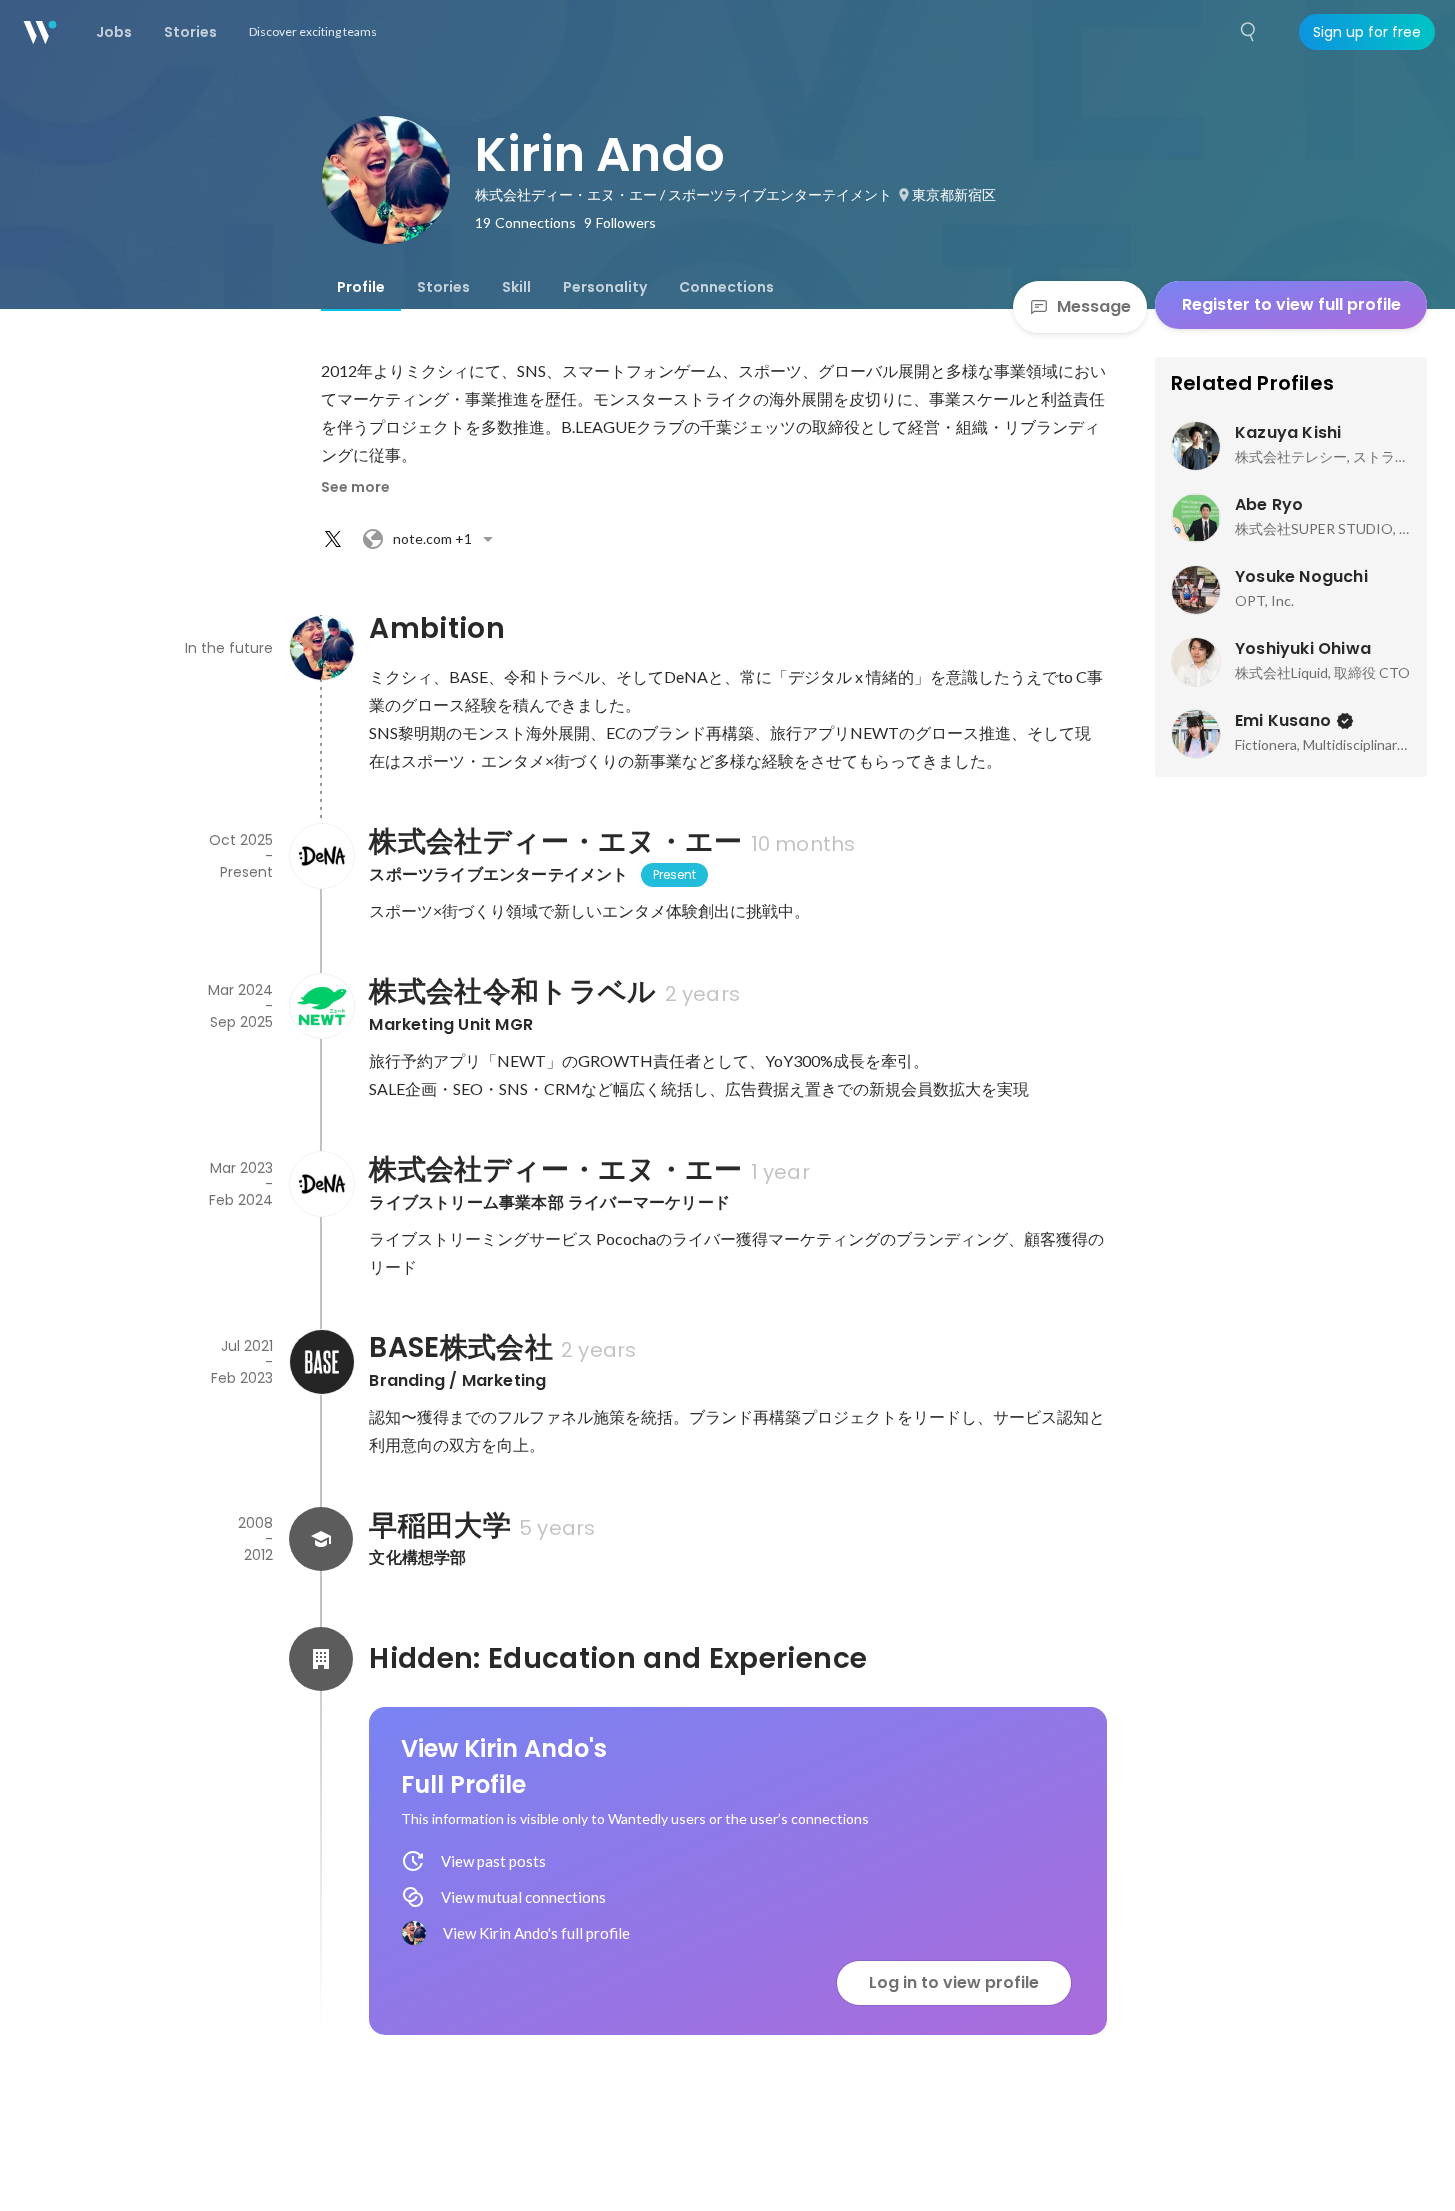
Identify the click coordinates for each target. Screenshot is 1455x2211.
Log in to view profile (954, 1982)
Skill (516, 287)
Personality (605, 287)
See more (355, 487)
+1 (432, 538)
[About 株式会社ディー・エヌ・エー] (321, 856)
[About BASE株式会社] (321, 1362)
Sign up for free (1367, 32)
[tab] (361, 287)
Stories (443, 287)
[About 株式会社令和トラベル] (321, 1006)
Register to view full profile (1291, 304)
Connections (726, 287)
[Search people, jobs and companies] (1249, 32)
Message (1094, 306)
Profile (361, 287)
